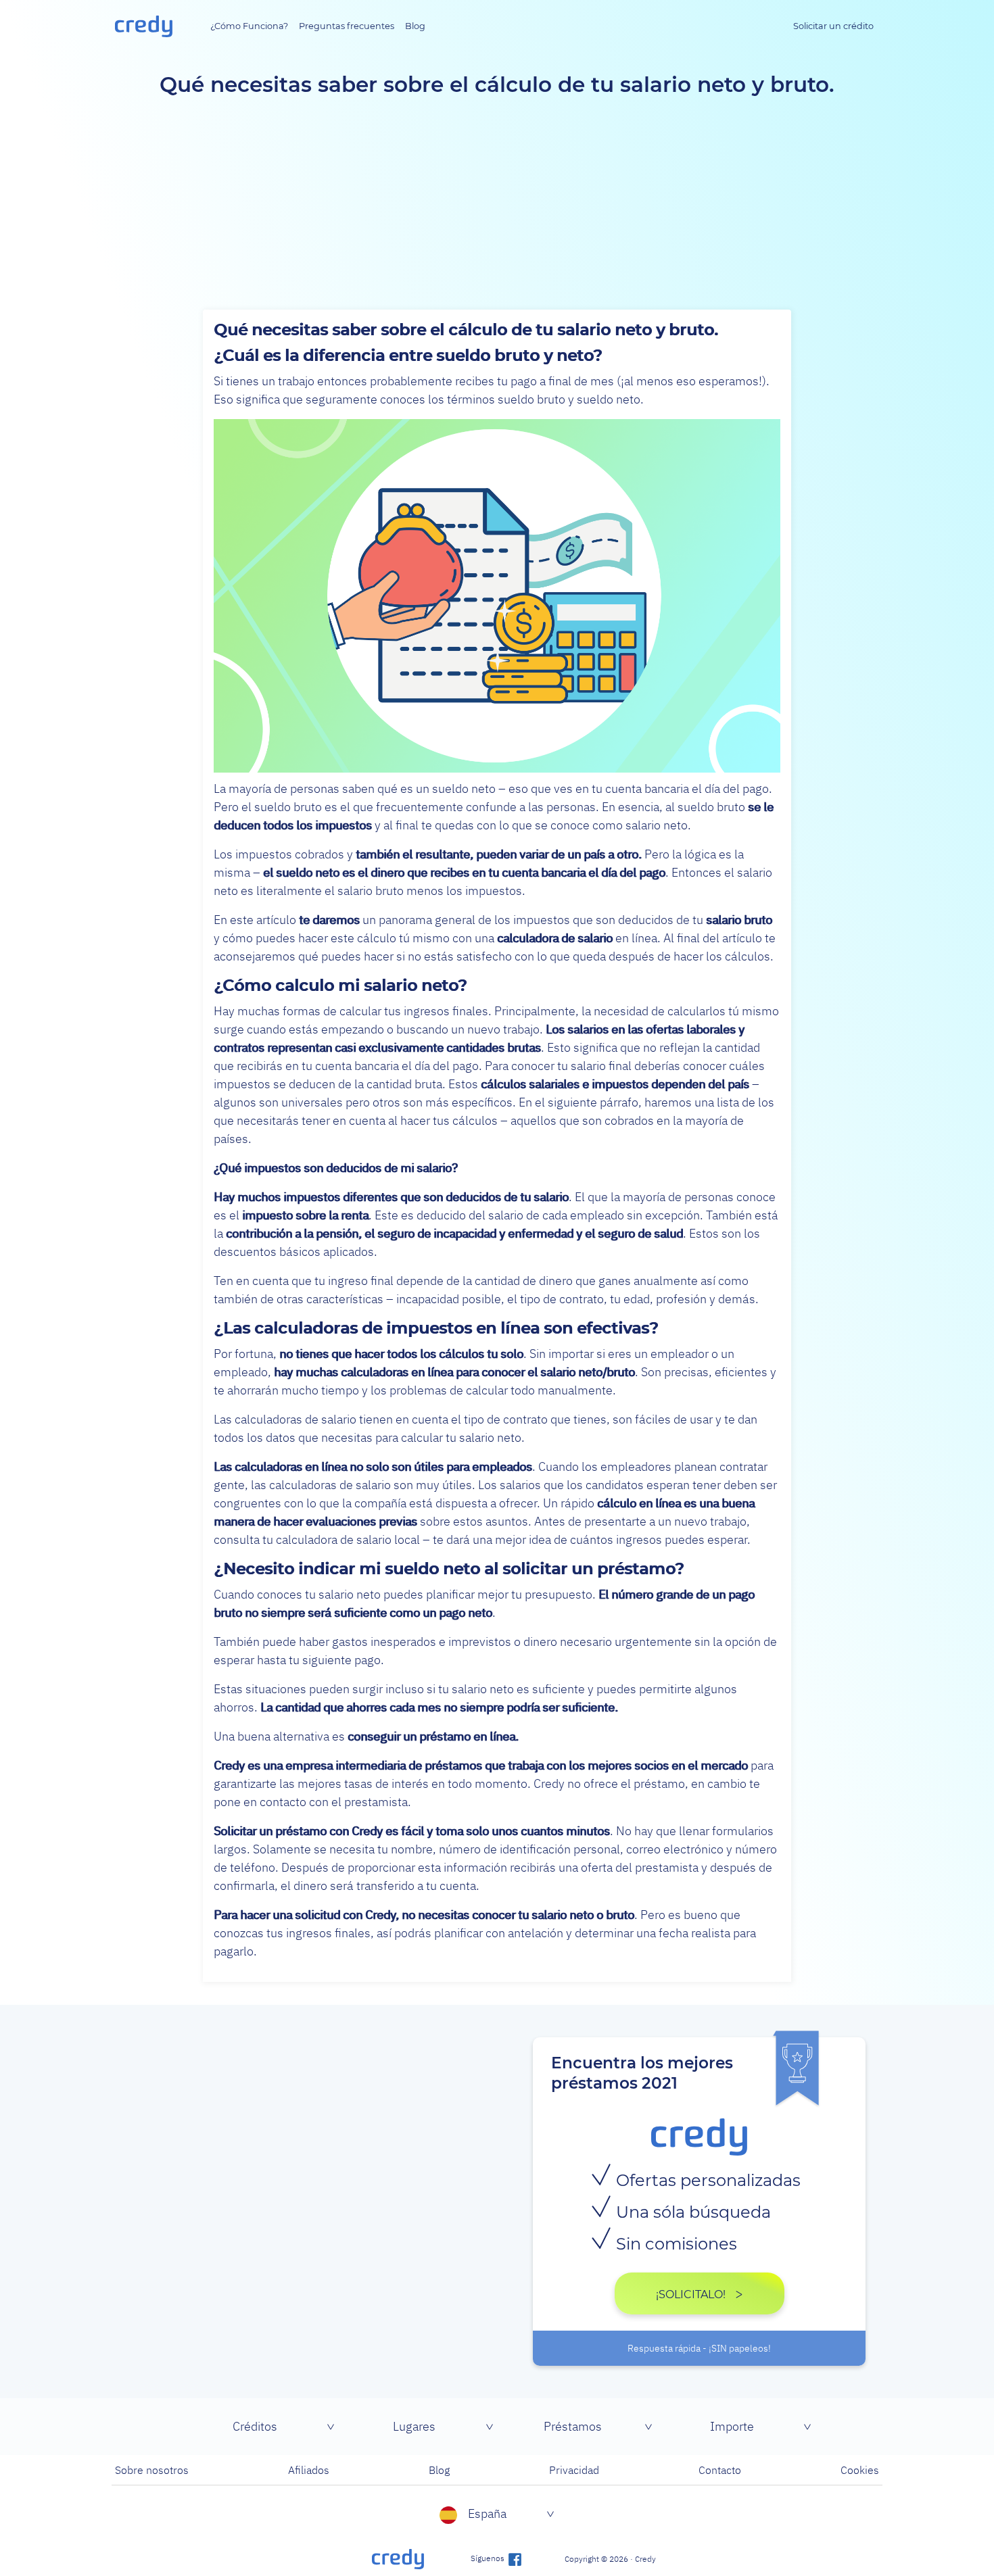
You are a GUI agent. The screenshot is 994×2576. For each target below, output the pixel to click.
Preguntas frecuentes (347, 26)
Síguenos (489, 2558)
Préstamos (573, 2426)
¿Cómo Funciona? (249, 26)
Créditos (255, 2426)
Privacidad (574, 2470)
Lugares (414, 2426)
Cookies (860, 2470)
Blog (415, 26)
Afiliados (309, 2470)
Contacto (720, 2470)
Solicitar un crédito (833, 26)
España (487, 2513)
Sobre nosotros (152, 2470)
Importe (732, 2426)
